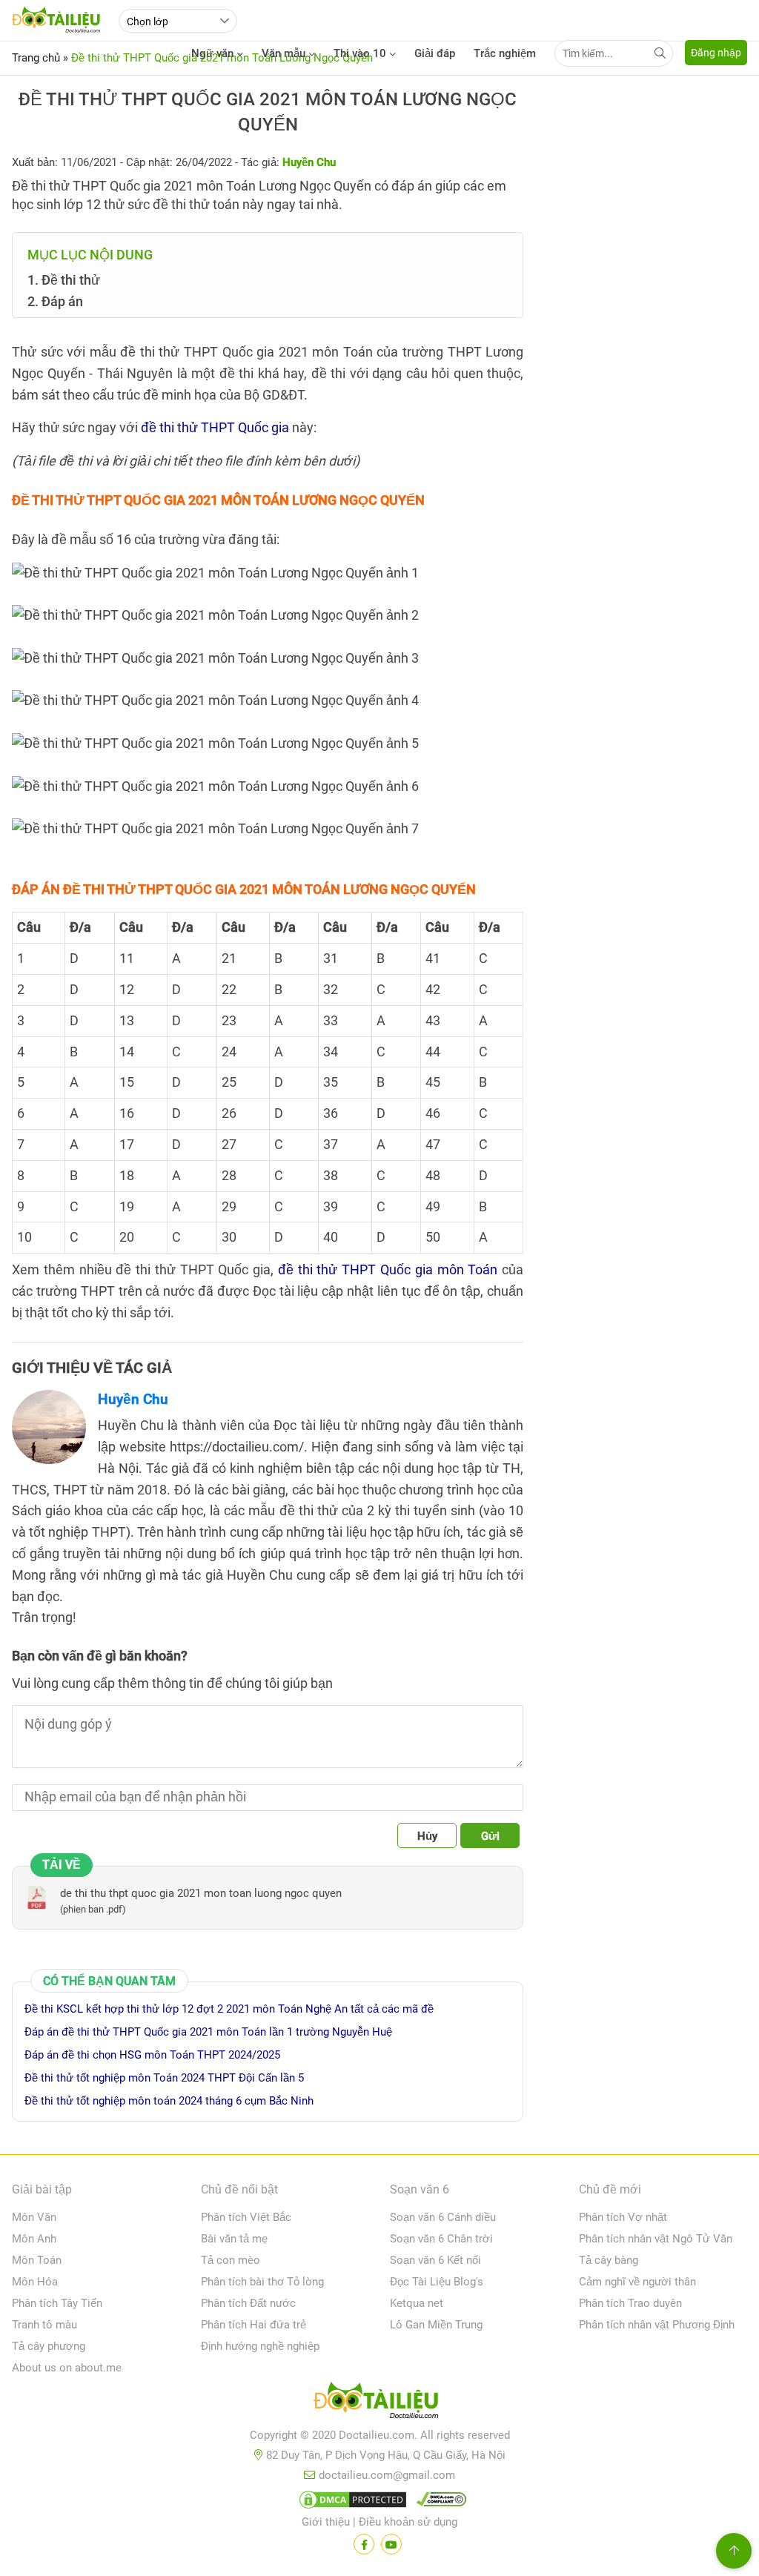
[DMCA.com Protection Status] (351, 2503)
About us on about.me (67, 2368)
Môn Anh (34, 2239)
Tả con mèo (231, 2260)
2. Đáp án (55, 301)
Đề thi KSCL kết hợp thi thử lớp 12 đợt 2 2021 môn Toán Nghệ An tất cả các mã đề (229, 2009)
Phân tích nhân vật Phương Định (657, 2325)
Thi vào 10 (360, 53)
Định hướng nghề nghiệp (260, 2346)
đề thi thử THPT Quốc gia (215, 427)
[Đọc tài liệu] (364, 2544)
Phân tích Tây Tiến (57, 2303)
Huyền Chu (133, 1399)
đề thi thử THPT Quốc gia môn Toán (388, 1269)
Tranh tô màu (44, 2325)
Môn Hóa (35, 2282)
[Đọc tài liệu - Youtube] (391, 2544)
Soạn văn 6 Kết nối (435, 2260)
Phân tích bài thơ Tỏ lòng (262, 2282)
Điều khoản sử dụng (408, 2522)
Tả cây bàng (609, 2260)
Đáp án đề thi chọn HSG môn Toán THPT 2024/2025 (152, 2055)
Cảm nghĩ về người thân (637, 2282)
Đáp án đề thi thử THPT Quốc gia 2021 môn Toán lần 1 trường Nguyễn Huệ (208, 2032)
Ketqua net (417, 2303)
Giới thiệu (326, 2522)
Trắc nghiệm (505, 53)
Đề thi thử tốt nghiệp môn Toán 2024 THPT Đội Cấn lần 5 (164, 2078)
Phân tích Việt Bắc (246, 2217)
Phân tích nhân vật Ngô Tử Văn (656, 2239)
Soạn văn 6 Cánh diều (443, 2217)
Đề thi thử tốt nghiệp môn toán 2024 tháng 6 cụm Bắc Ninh (169, 2101)
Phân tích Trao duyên (630, 2303)
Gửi (490, 1836)
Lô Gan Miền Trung (436, 2325)
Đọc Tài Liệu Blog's (437, 2282)
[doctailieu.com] (379, 2403)
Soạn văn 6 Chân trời (441, 2239)
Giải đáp (435, 53)
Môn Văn (34, 2217)
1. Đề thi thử (64, 280)
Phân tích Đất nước (248, 2303)
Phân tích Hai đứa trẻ (253, 2325)
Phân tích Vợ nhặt (623, 2217)
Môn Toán (37, 2260)
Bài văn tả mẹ (234, 2239)
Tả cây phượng (49, 2346)
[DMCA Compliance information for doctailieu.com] (438, 2503)
